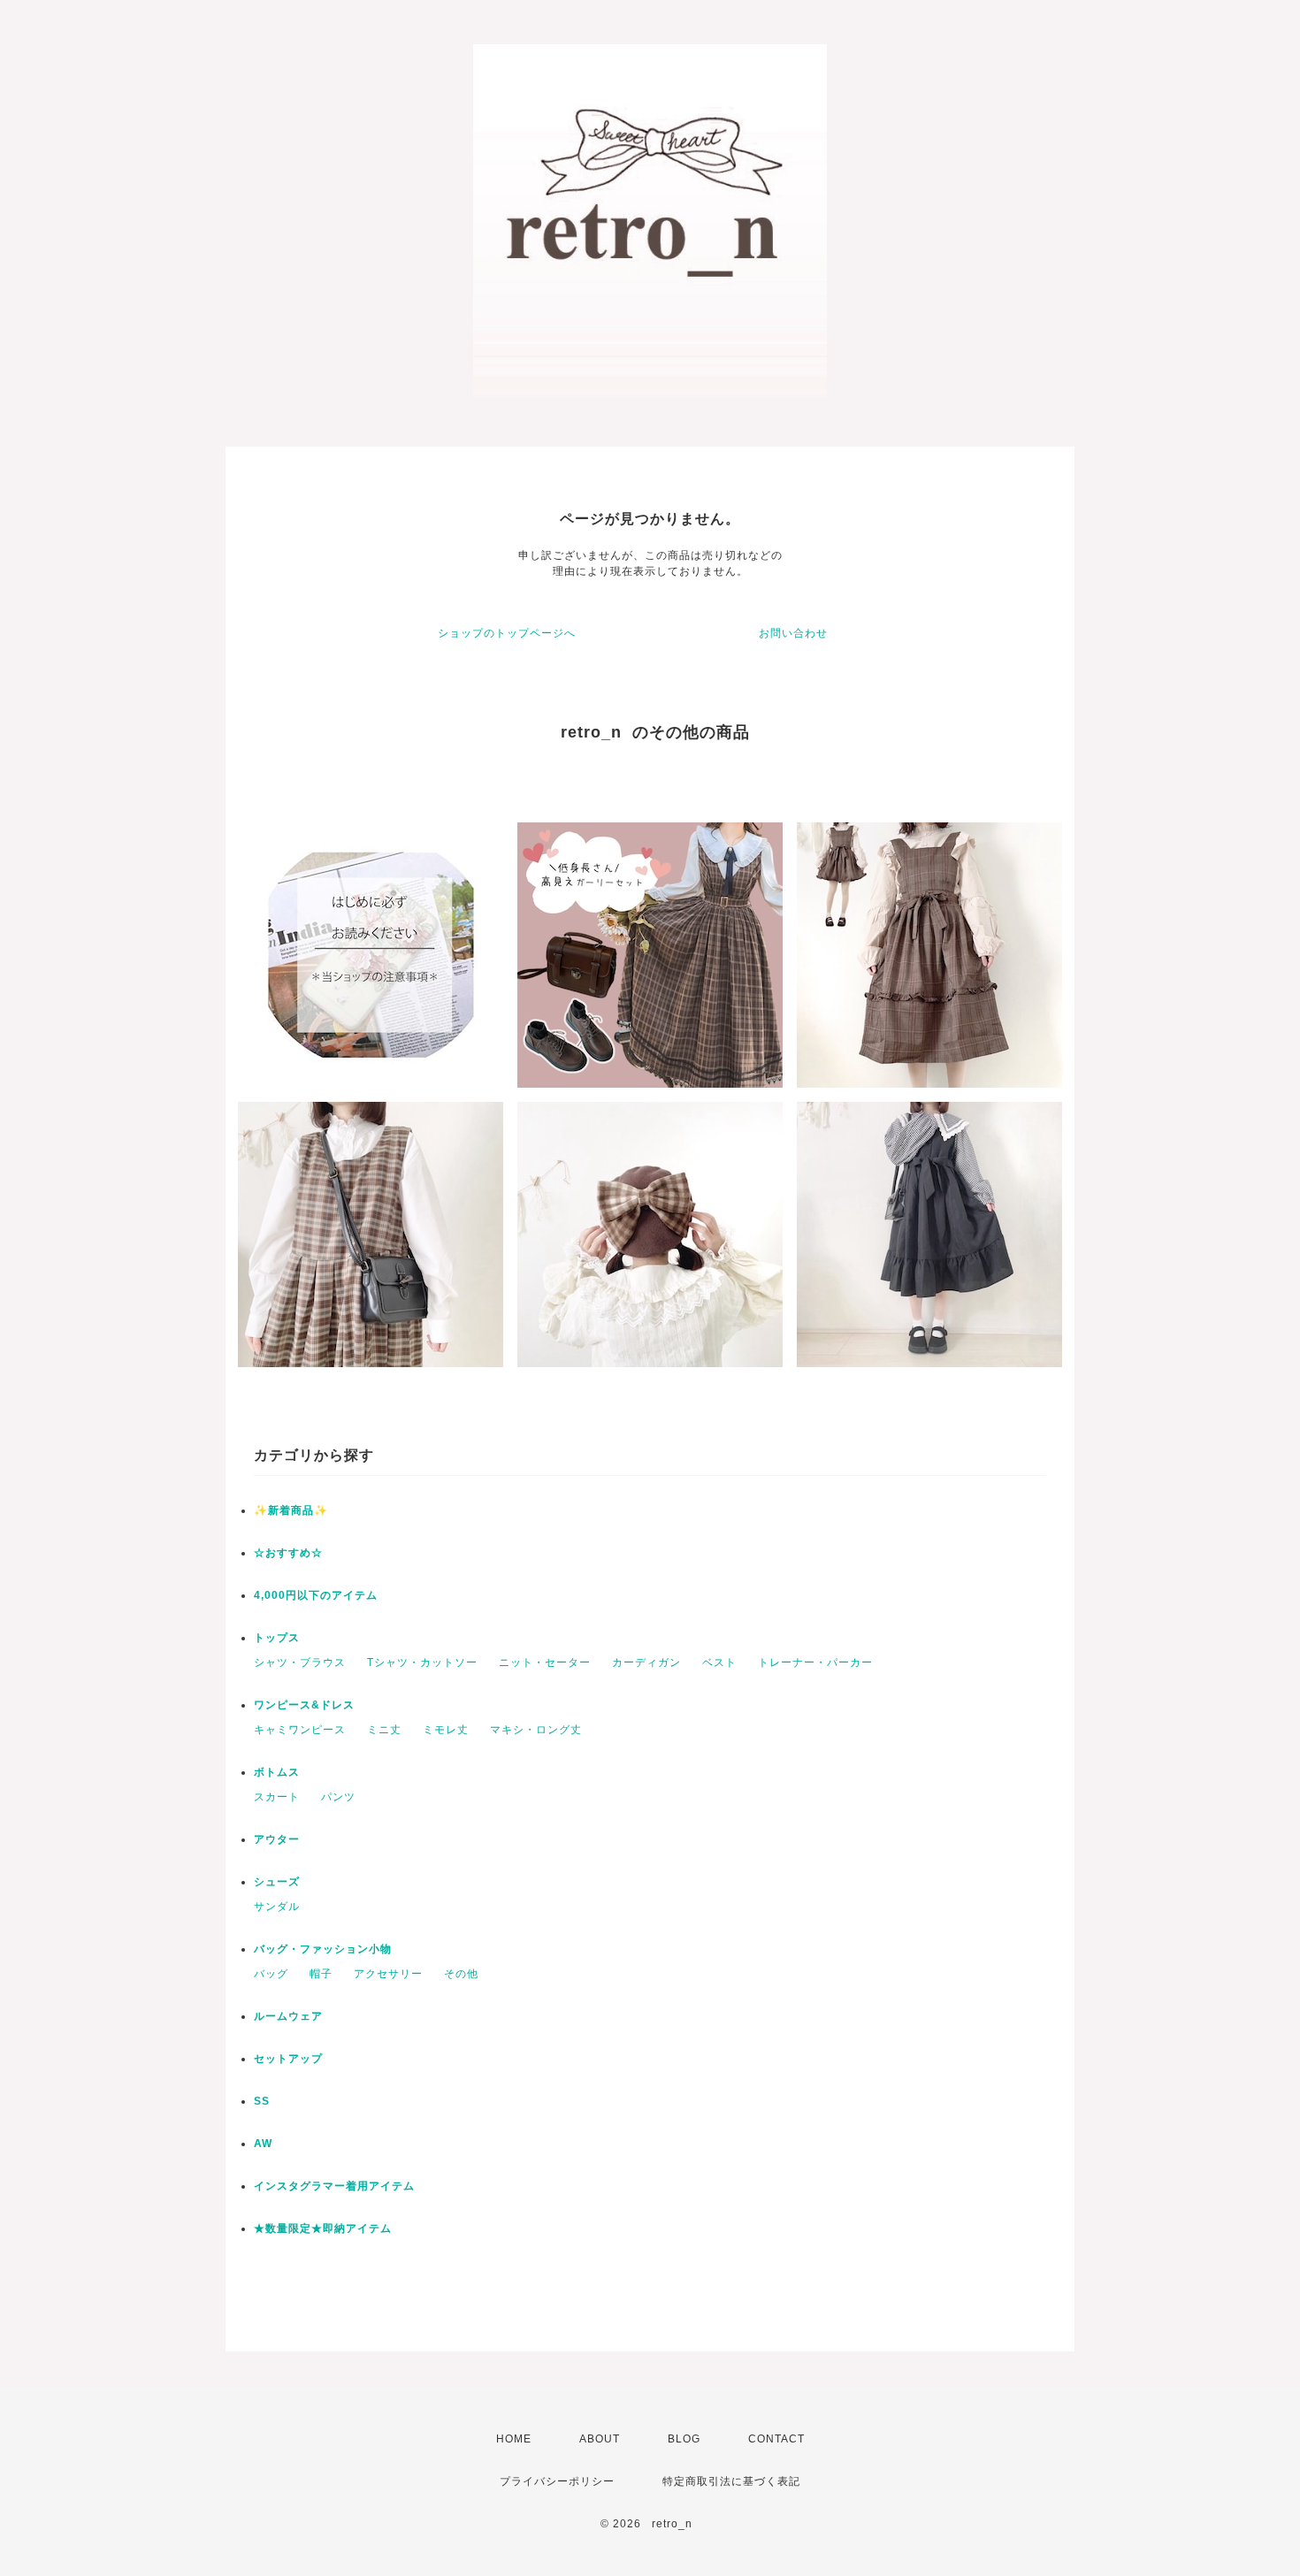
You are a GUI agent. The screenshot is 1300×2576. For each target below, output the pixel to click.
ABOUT (600, 2439)
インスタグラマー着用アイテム (334, 2186)
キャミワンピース (300, 1730)
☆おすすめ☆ (288, 1553)
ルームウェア (288, 2016)
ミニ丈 (384, 1730)
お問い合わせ (793, 633)
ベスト (719, 1663)
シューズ (277, 1882)
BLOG (684, 2439)
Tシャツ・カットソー (422, 1663)
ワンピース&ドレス (304, 1705)
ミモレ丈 (446, 1730)
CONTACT (776, 2439)
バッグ (271, 1974)
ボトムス (277, 1772)
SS (262, 2101)
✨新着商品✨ (291, 1510)
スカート (277, 1797)
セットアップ (288, 2059)
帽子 (321, 1974)
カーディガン (646, 1663)
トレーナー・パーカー (815, 1663)
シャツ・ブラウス (300, 1663)
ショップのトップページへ (507, 633)
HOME (514, 2439)
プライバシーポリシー (557, 2481)
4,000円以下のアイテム (316, 1595)
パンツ (338, 1797)
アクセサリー (388, 1974)
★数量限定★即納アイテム (323, 2228)
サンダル (277, 1907)
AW (263, 2144)
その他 (461, 1974)
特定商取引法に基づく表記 (731, 2481)
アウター (277, 1839)
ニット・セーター (545, 1663)
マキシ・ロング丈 (536, 1730)
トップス (277, 1638)
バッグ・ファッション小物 (323, 1949)
